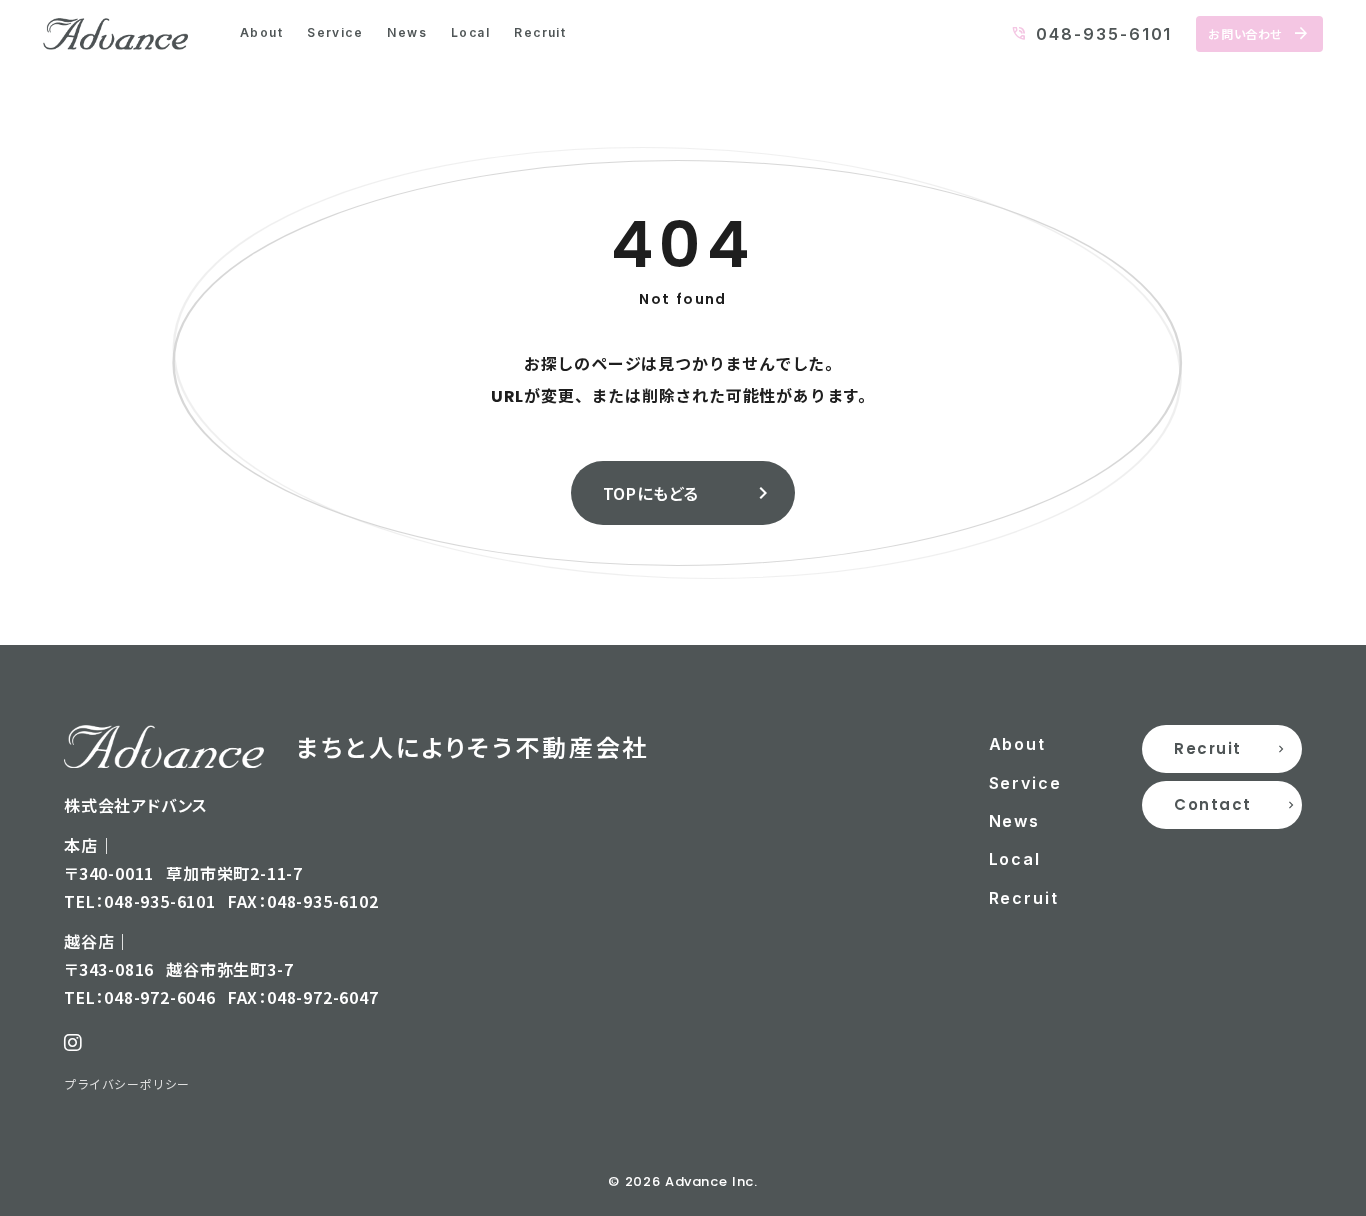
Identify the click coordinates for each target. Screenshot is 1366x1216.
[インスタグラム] (73, 1043)
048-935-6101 (1104, 34)
